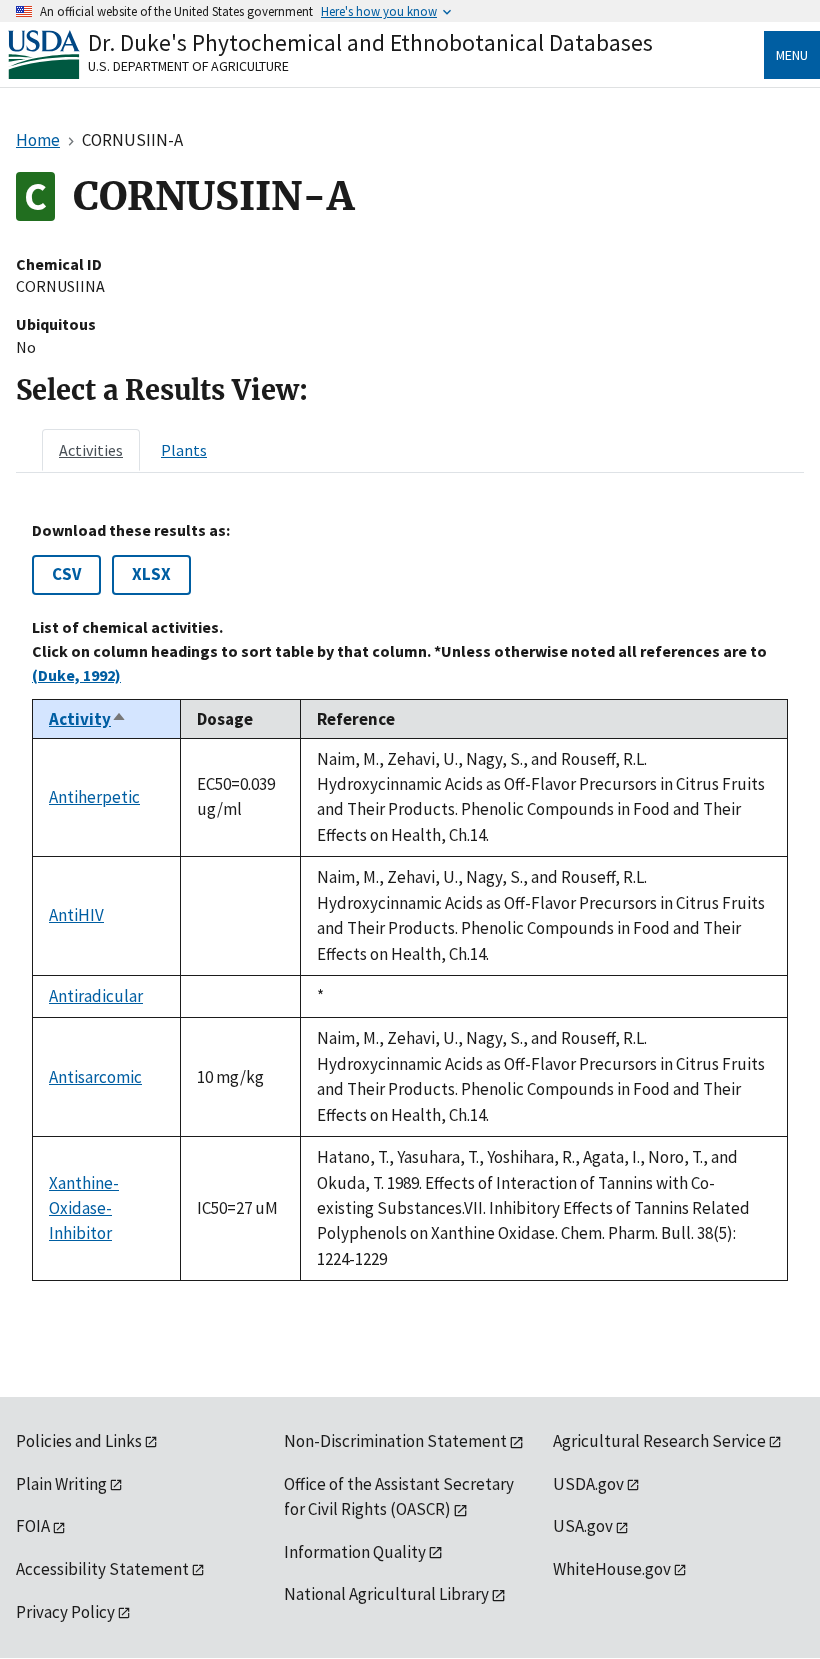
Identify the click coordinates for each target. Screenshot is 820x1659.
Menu (792, 55)
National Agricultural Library (386, 1594)
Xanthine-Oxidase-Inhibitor (84, 1208)
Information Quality (355, 1552)
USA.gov (583, 1526)
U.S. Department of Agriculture (188, 66)
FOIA (33, 1526)
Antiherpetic (94, 797)
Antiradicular (96, 996)
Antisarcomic (95, 1077)
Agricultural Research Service (659, 1441)
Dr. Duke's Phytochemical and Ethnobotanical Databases (370, 42)
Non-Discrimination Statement (395, 1441)
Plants (184, 450)
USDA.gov (588, 1484)
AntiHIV (76, 915)
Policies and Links (79, 1441)
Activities (91, 450)
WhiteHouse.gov (612, 1569)
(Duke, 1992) (76, 675)
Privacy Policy (65, 1612)
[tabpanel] (410, 901)
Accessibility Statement (102, 1569)
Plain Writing (61, 1484)
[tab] (91, 450)
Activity (88, 719)
